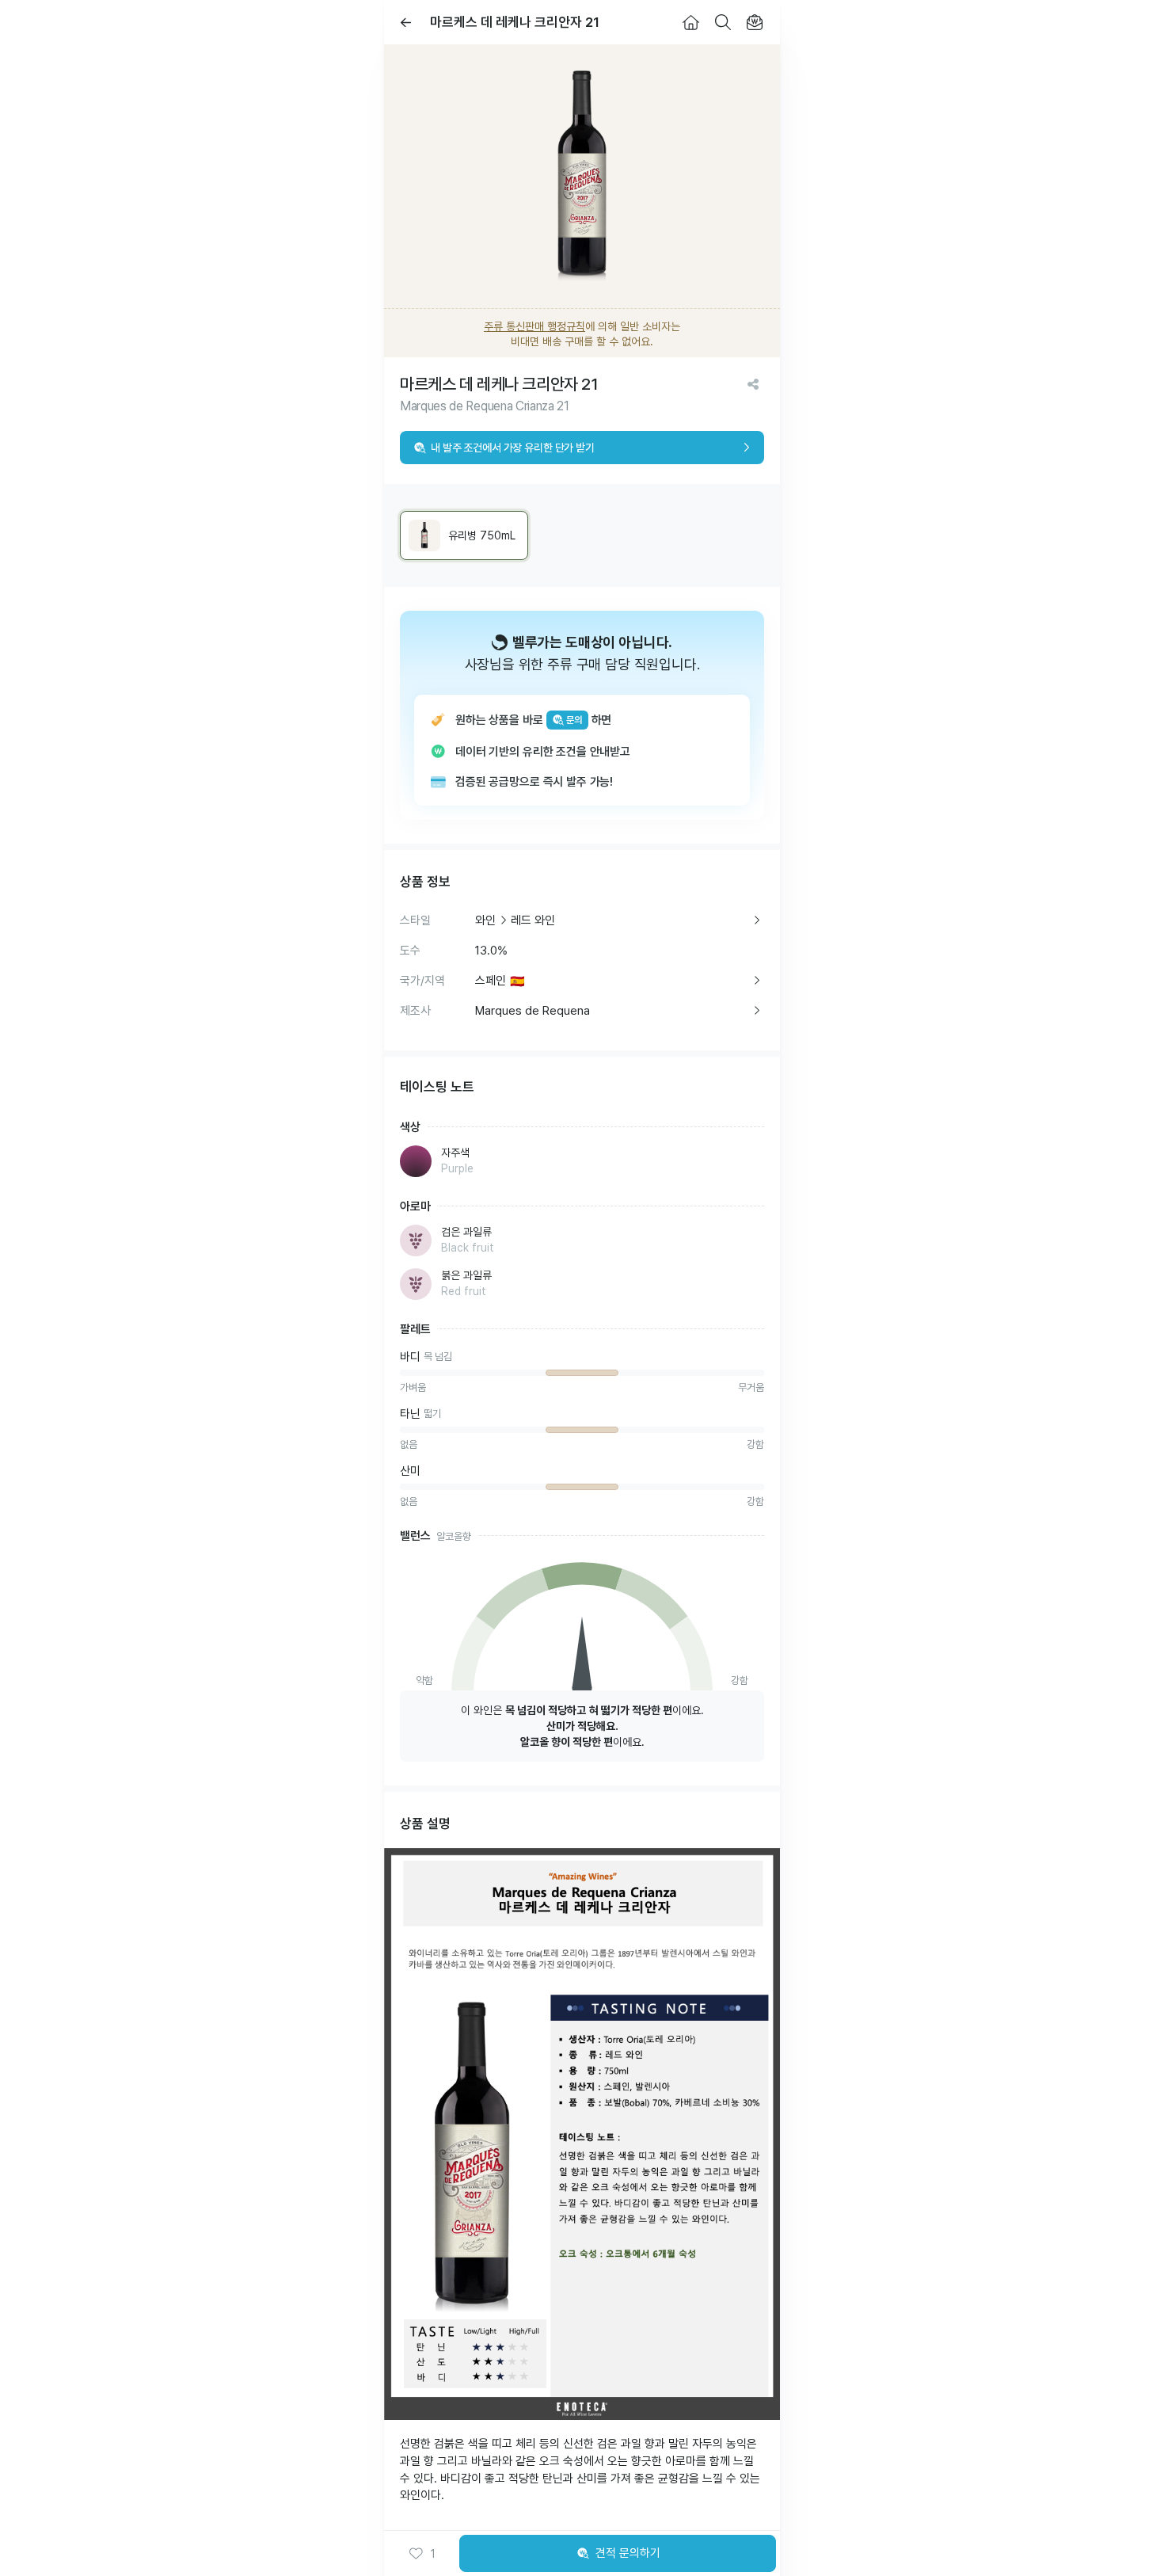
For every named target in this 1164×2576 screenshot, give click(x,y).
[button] (422, 2554)
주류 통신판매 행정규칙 (534, 326)
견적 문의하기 (628, 2553)
